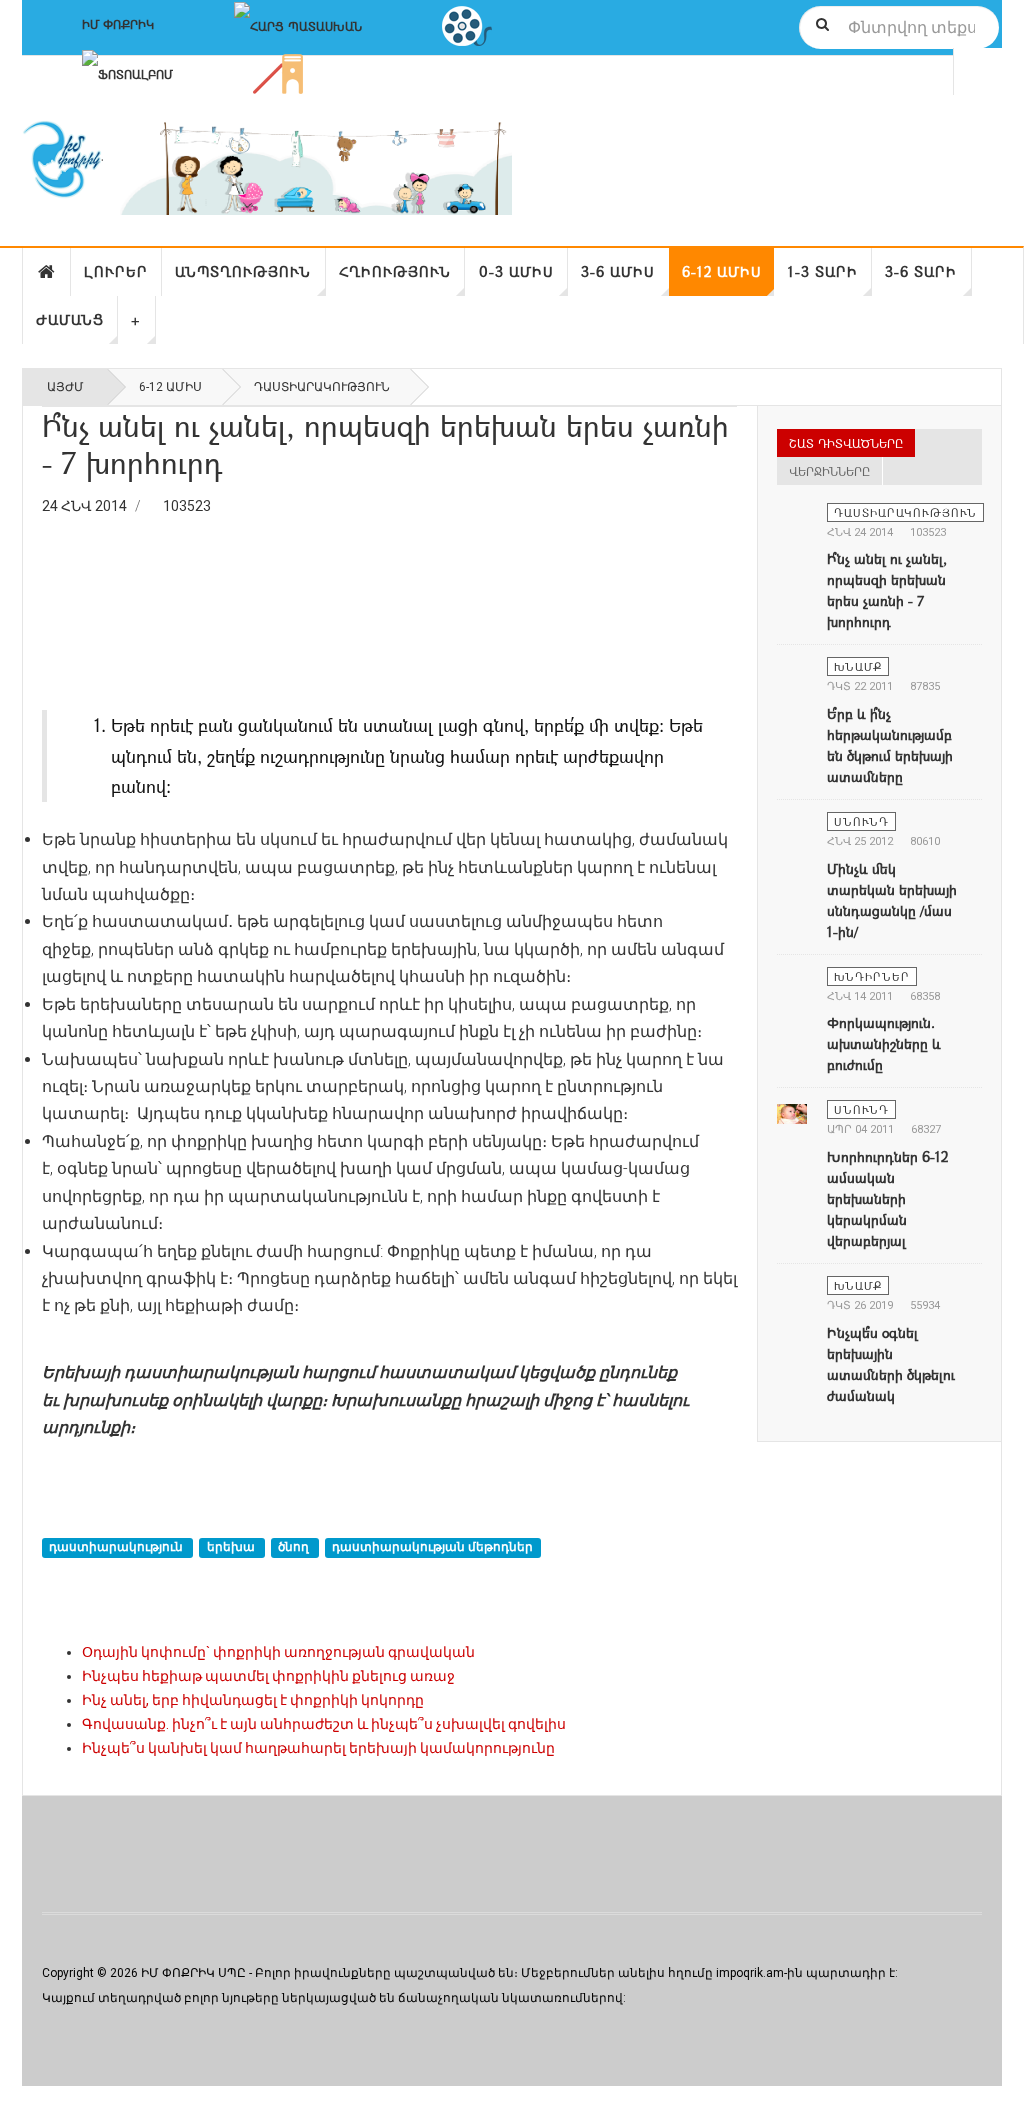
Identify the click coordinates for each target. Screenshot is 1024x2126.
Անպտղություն (243, 271)
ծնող (295, 1547)
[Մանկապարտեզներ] (278, 72)
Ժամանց (70, 319)
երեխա (232, 1547)
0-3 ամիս (516, 271)
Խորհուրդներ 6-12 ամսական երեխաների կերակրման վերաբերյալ (887, 1198)
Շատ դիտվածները (846, 443)
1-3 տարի (823, 271)
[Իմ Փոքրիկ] (267, 167)
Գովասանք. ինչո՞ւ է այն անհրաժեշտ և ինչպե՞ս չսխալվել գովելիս (324, 1724)
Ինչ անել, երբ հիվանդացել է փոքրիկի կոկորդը (253, 1700)
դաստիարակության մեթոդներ (432, 1547)
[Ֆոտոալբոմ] (127, 72)
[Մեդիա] (467, 24)
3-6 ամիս (618, 271)
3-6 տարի (921, 271)
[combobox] (899, 27)
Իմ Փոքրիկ (118, 24)
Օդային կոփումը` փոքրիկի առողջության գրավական (278, 1652)
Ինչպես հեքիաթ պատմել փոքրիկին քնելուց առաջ (268, 1676)
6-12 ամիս (722, 271)
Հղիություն (395, 271)
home (47, 272)
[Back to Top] (19, 2106)
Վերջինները (829, 471)
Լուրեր (116, 271)
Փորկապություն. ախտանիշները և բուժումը (884, 1043)
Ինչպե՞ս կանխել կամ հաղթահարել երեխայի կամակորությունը (318, 1748)
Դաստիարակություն (322, 387)
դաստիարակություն (117, 1547)
